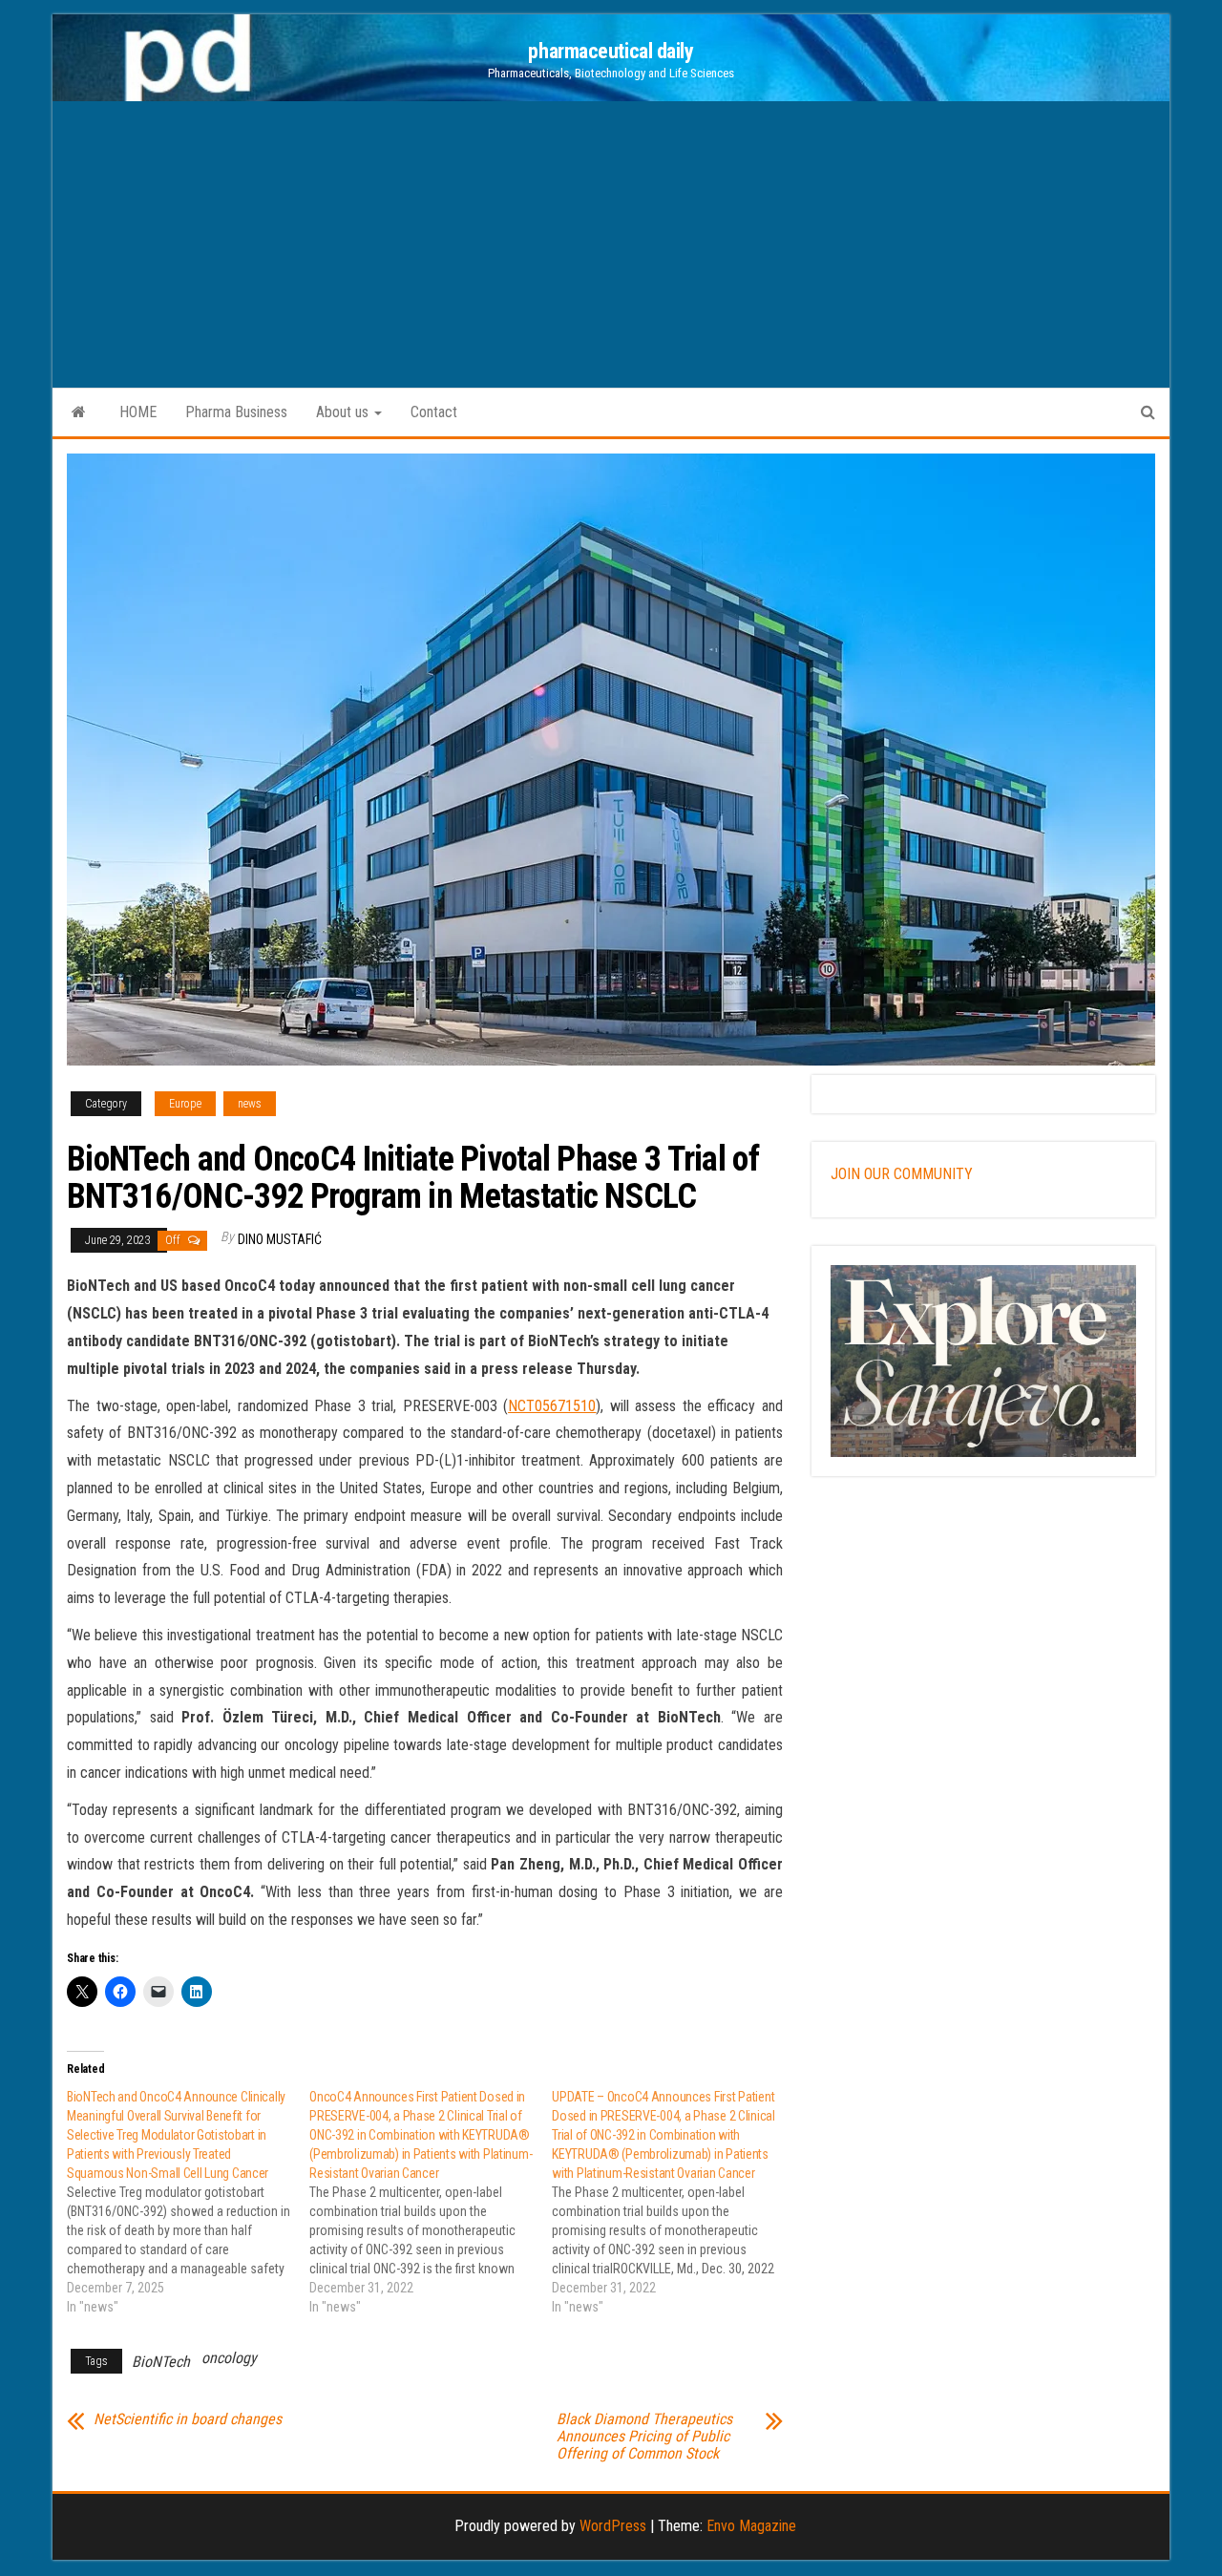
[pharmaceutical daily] (79, 412)
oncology (229, 2358)
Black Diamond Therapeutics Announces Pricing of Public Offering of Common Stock (644, 2437)
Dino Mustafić (280, 1239)
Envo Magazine (751, 2526)
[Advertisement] (611, 244)
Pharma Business (236, 412)
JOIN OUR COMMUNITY (902, 1174)
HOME (138, 412)
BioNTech (161, 2362)
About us (344, 412)
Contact (434, 412)
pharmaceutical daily (611, 51)
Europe (185, 1104)
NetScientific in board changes (188, 2419)
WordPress (613, 2526)
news (250, 1104)
